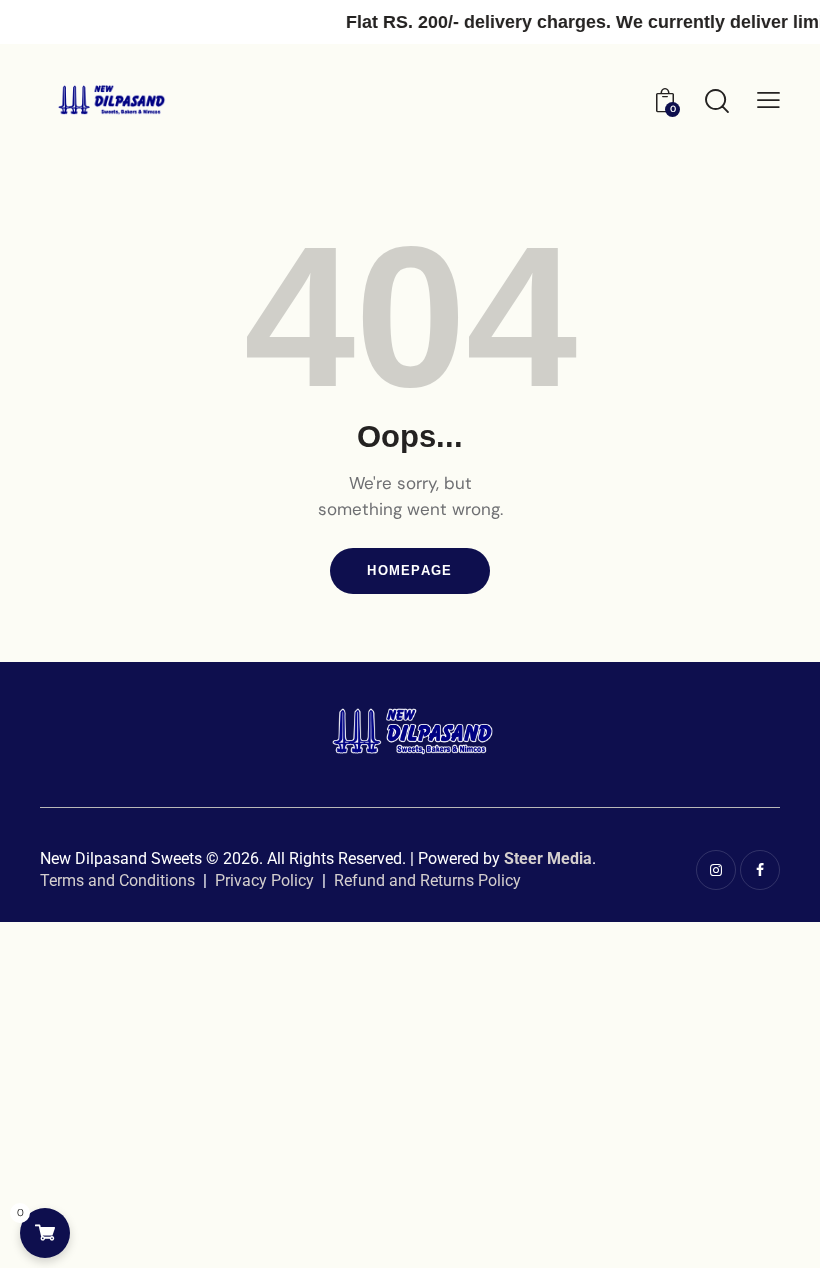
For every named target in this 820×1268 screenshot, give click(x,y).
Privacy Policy (264, 880)
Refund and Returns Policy (427, 880)
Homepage (409, 570)
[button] (768, 99)
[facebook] (760, 870)
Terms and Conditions (117, 880)
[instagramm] (716, 870)
